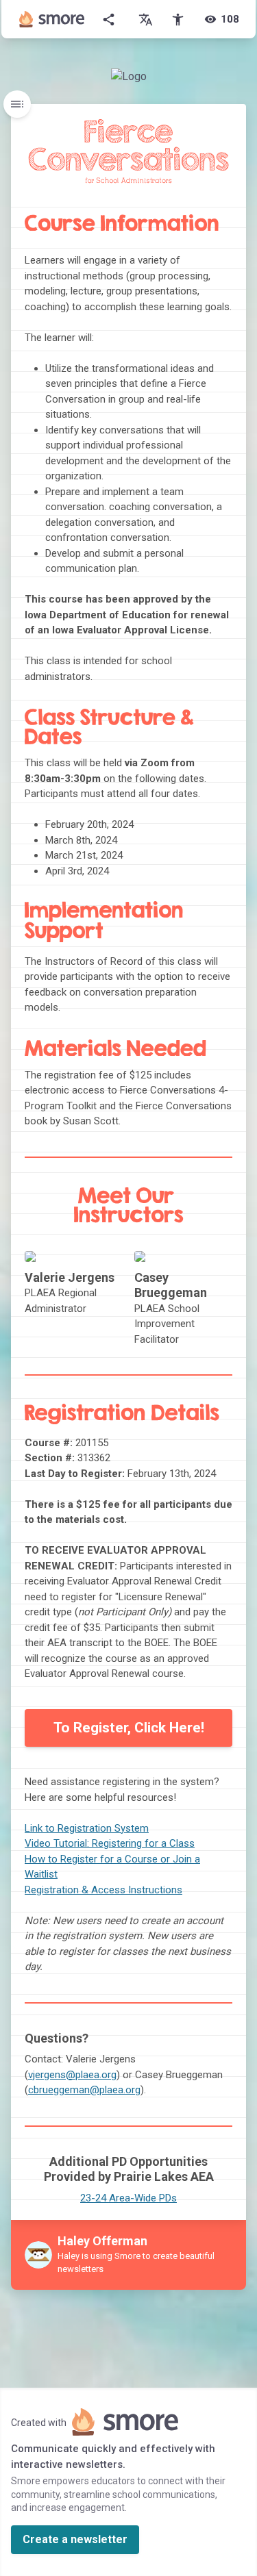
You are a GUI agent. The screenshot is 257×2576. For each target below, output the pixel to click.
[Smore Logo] (52, 19)
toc (17, 104)
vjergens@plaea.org (72, 2075)
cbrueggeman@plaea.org (84, 2090)
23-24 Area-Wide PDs (128, 2198)
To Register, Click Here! (129, 1728)
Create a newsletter (75, 2539)
